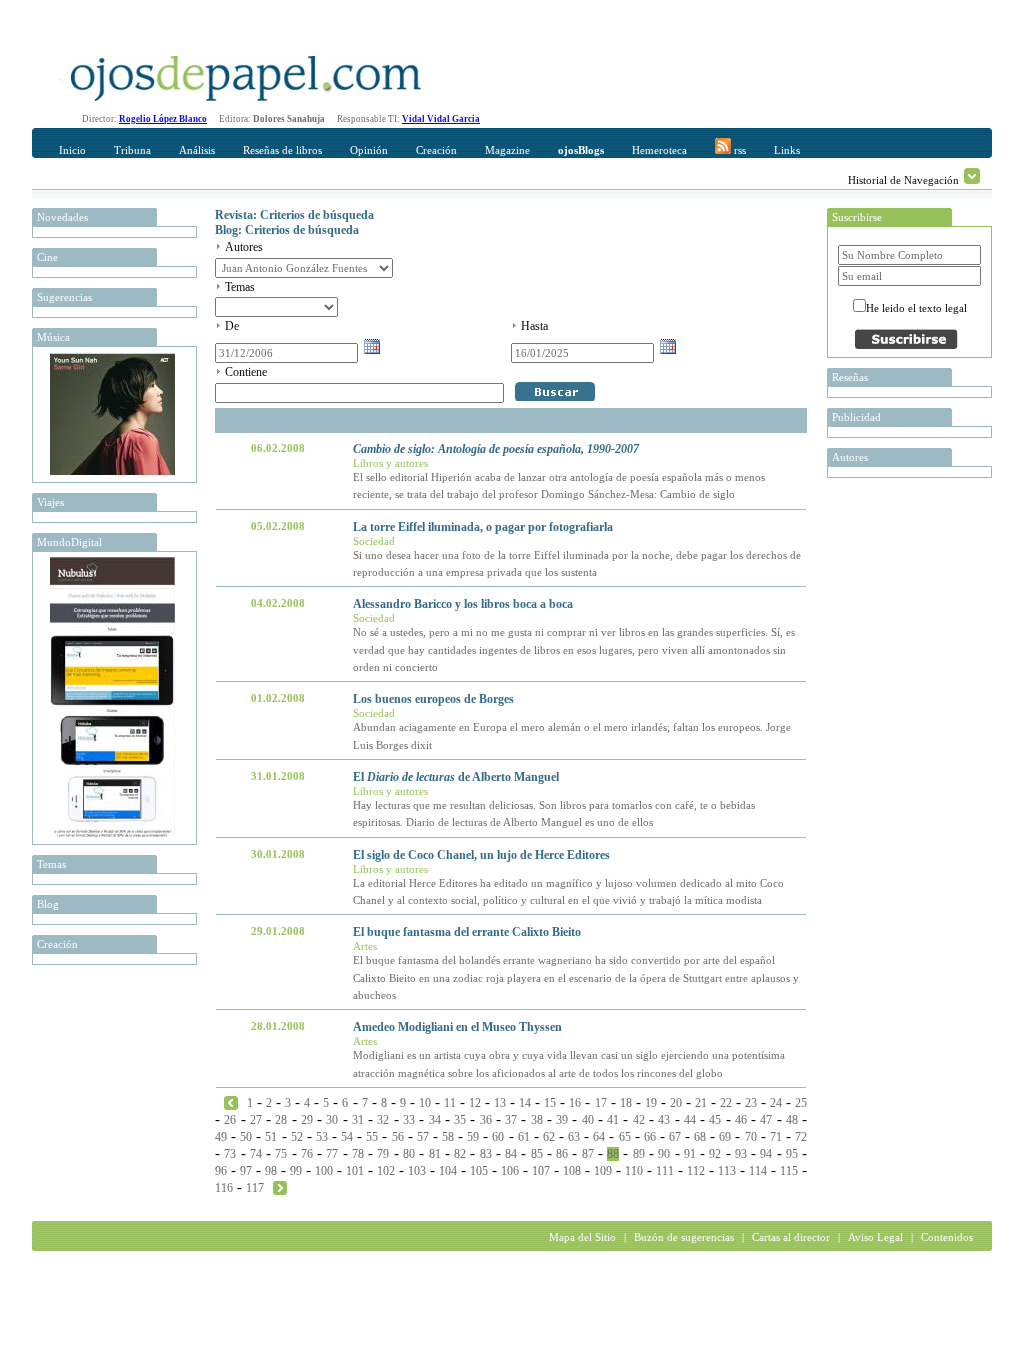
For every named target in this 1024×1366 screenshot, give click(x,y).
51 (271, 1137)
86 (562, 1154)
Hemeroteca (659, 150)
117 (255, 1188)
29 (307, 1120)
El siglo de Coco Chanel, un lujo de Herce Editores (481, 855)
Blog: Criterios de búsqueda (287, 230)
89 (639, 1154)
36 (486, 1120)
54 (347, 1137)
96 (221, 1171)
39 (562, 1120)
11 (450, 1103)
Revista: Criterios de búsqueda (294, 215)
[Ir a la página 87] (231, 1102)
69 (725, 1137)
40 (588, 1120)
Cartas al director (791, 1237)
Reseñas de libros (282, 150)
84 (511, 1154)
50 (246, 1137)
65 (625, 1137)
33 (409, 1120)
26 (230, 1120)
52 (297, 1137)
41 (613, 1120)
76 (307, 1154)
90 (664, 1154)
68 (700, 1137)
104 (448, 1171)
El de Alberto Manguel (456, 777)
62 (549, 1137)
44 (690, 1120)
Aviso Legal (875, 1237)
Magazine (507, 150)
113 (727, 1171)
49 (221, 1137)
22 (726, 1103)
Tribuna (132, 150)
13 (500, 1103)
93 (741, 1154)
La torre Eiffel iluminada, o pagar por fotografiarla (483, 527)
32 (383, 1120)
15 (550, 1103)
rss (738, 150)
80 (409, 1154)
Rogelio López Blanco (163, 119)
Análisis (197, 150)
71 (776, 1137)
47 (766, 1120)
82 (460, 1154)
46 (741, 1120)
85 (537, 1154)
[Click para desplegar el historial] (972, 176)
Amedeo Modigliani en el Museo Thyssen (457, 1027)
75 (281, 1154)
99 (296, 1171)
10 (425, 1103)
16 (575, 1103)
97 (246, 1171)
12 (475, 1103)
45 (715, 1120)
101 (355, 1171)
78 (358, 1154)
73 (230, 1154)
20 (676, 1103)
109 (603, 1171)
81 (435, 1154)
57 (423, 1137)
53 (322, 1137)
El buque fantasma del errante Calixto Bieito (467, 932)
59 (473, 1137)
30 (332, 1120)
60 (498, 1137)
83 (486, 1154)
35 (460, 1120)
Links (787, 150)
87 (588, 1154)
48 (792, 1120)
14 (525, 1103)
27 (256, 1120)
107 (541, 1171)
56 (398, 1137)
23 (751, 1103)
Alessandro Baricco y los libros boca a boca (463, 604)
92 (715, 1154)
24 (776, 1103)
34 (435, 1120)
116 (224, 1188)
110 (634, 1171)
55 (372, 1137)
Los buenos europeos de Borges (433, 699)
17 (601, 1103)
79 (383, 1154)
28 (281, 1120)
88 (613, 1154)
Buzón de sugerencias (684, 1237)
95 (792, 1154)
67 (675, 1137)
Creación (436, 150)
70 (751, 1137)
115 (789, 1171)
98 (271, 1171)
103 (417, 1171)
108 (572, 1171)
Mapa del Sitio (582, 1237)
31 (358, 1120)
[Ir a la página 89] (280, 1187)
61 (524, 1137)
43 (664, 1120)
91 (690, 1154)
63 (574, 1137)
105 (479, 1171)
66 (650, 1137)
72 (801, 1137)
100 (324, 1171)
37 (511, 1120)
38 (537, 1120)
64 (599, 1137)
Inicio (72, 150)
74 (256, 1154)
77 (332, 1154)
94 (766, 1154)
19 (651, 1103)
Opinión (369, 150)
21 (701, 1103)
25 (801, 1103)
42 (639, 1120)
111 (665, 1171)
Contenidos (947, 1237)
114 (758, 1171)
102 (386, 1171)
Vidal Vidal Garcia (441, 119)
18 (626, 1103)
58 (448, 1137)
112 (696, 1171)
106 (510, 1171)
